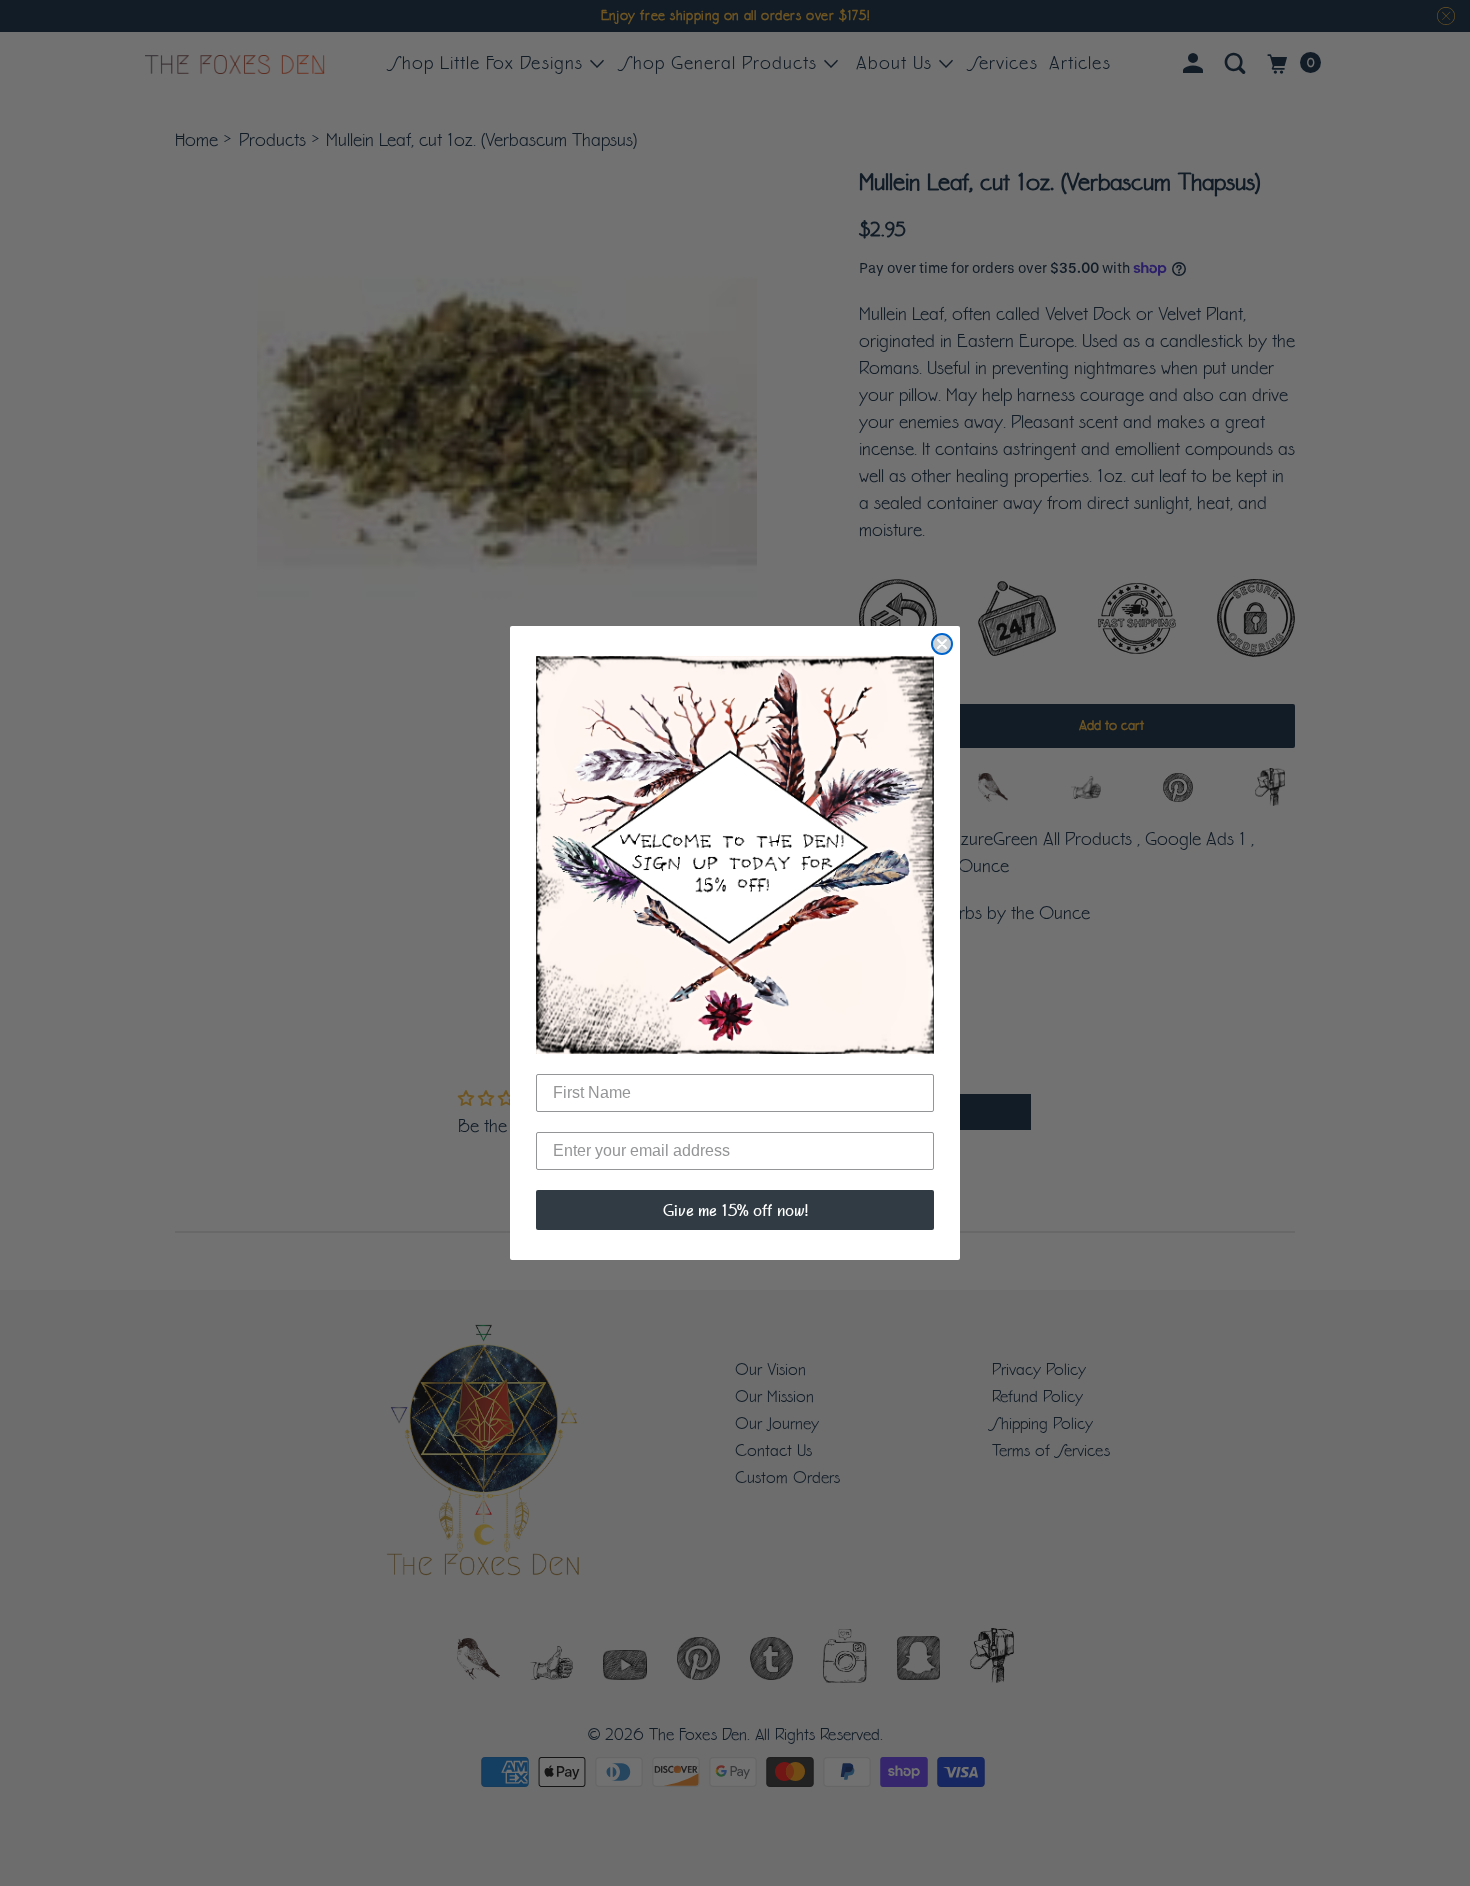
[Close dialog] (942, 644)
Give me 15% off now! (735, 1210)
